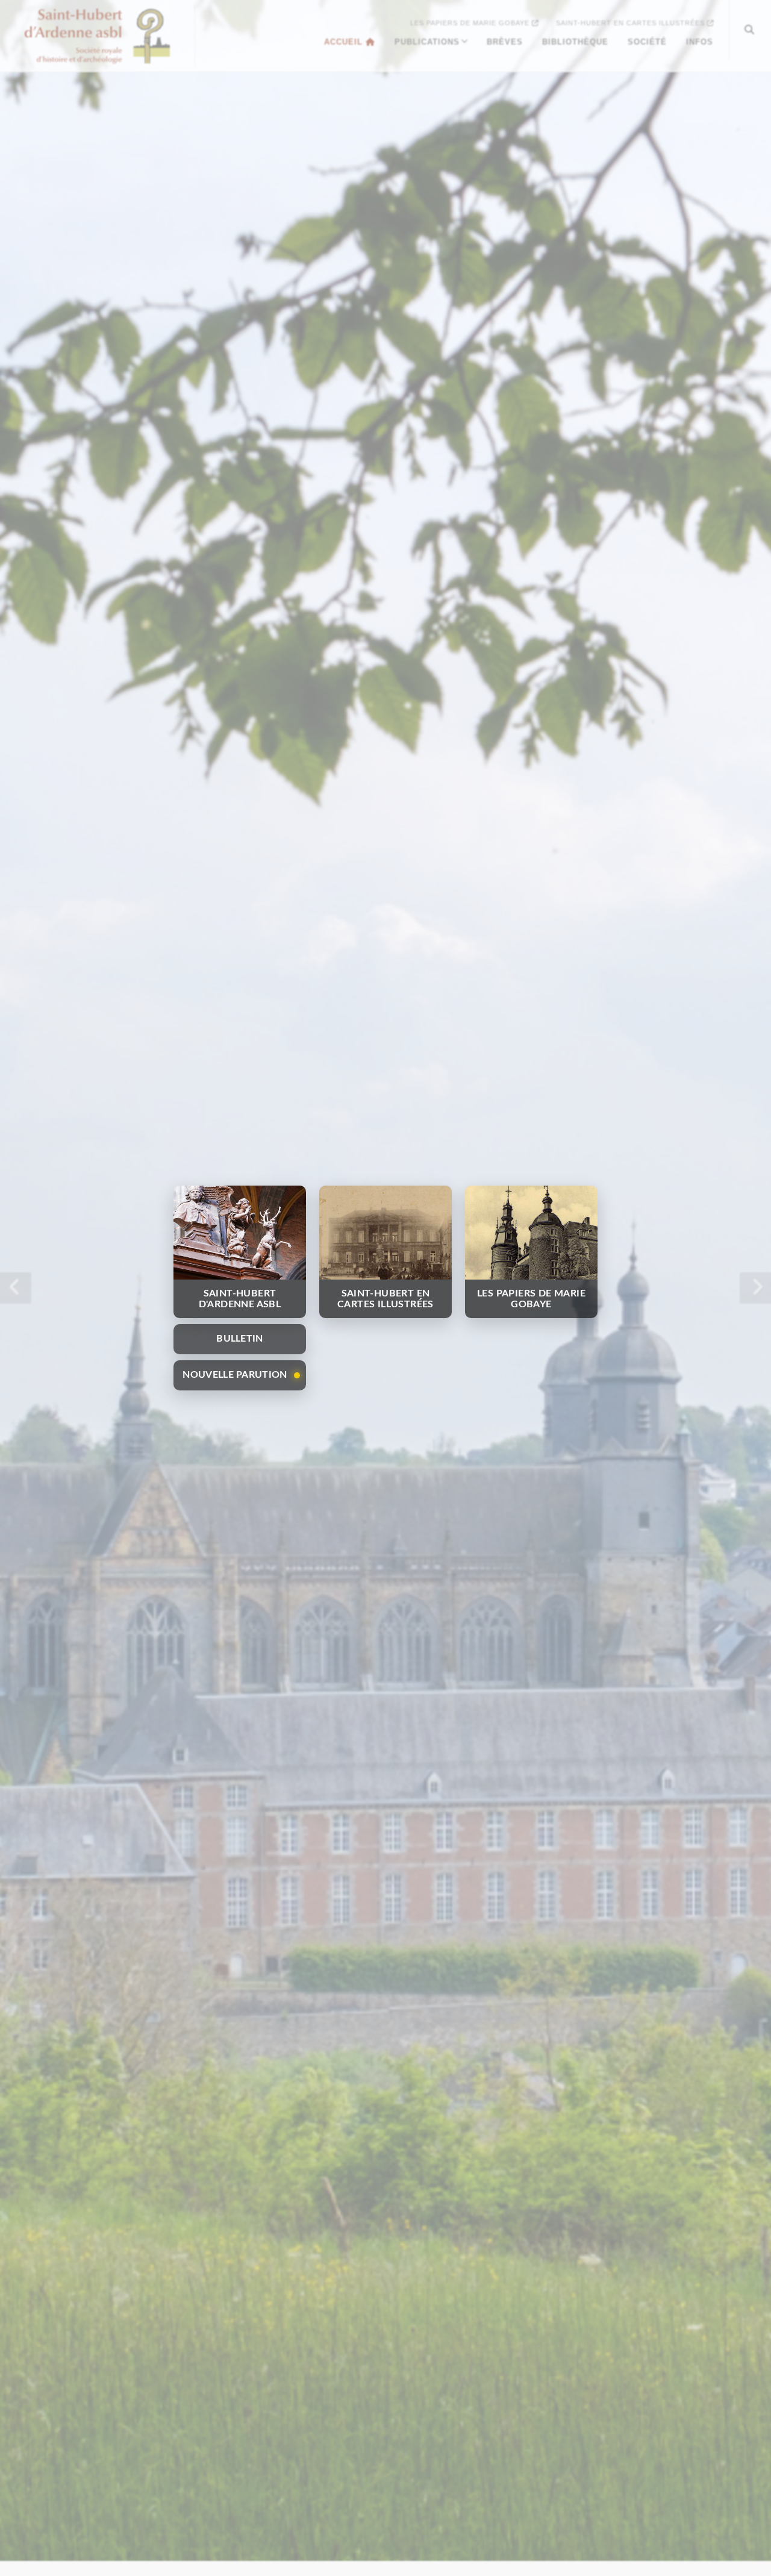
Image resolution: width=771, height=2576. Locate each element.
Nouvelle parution (235, 1375)
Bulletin (239, 1339)
